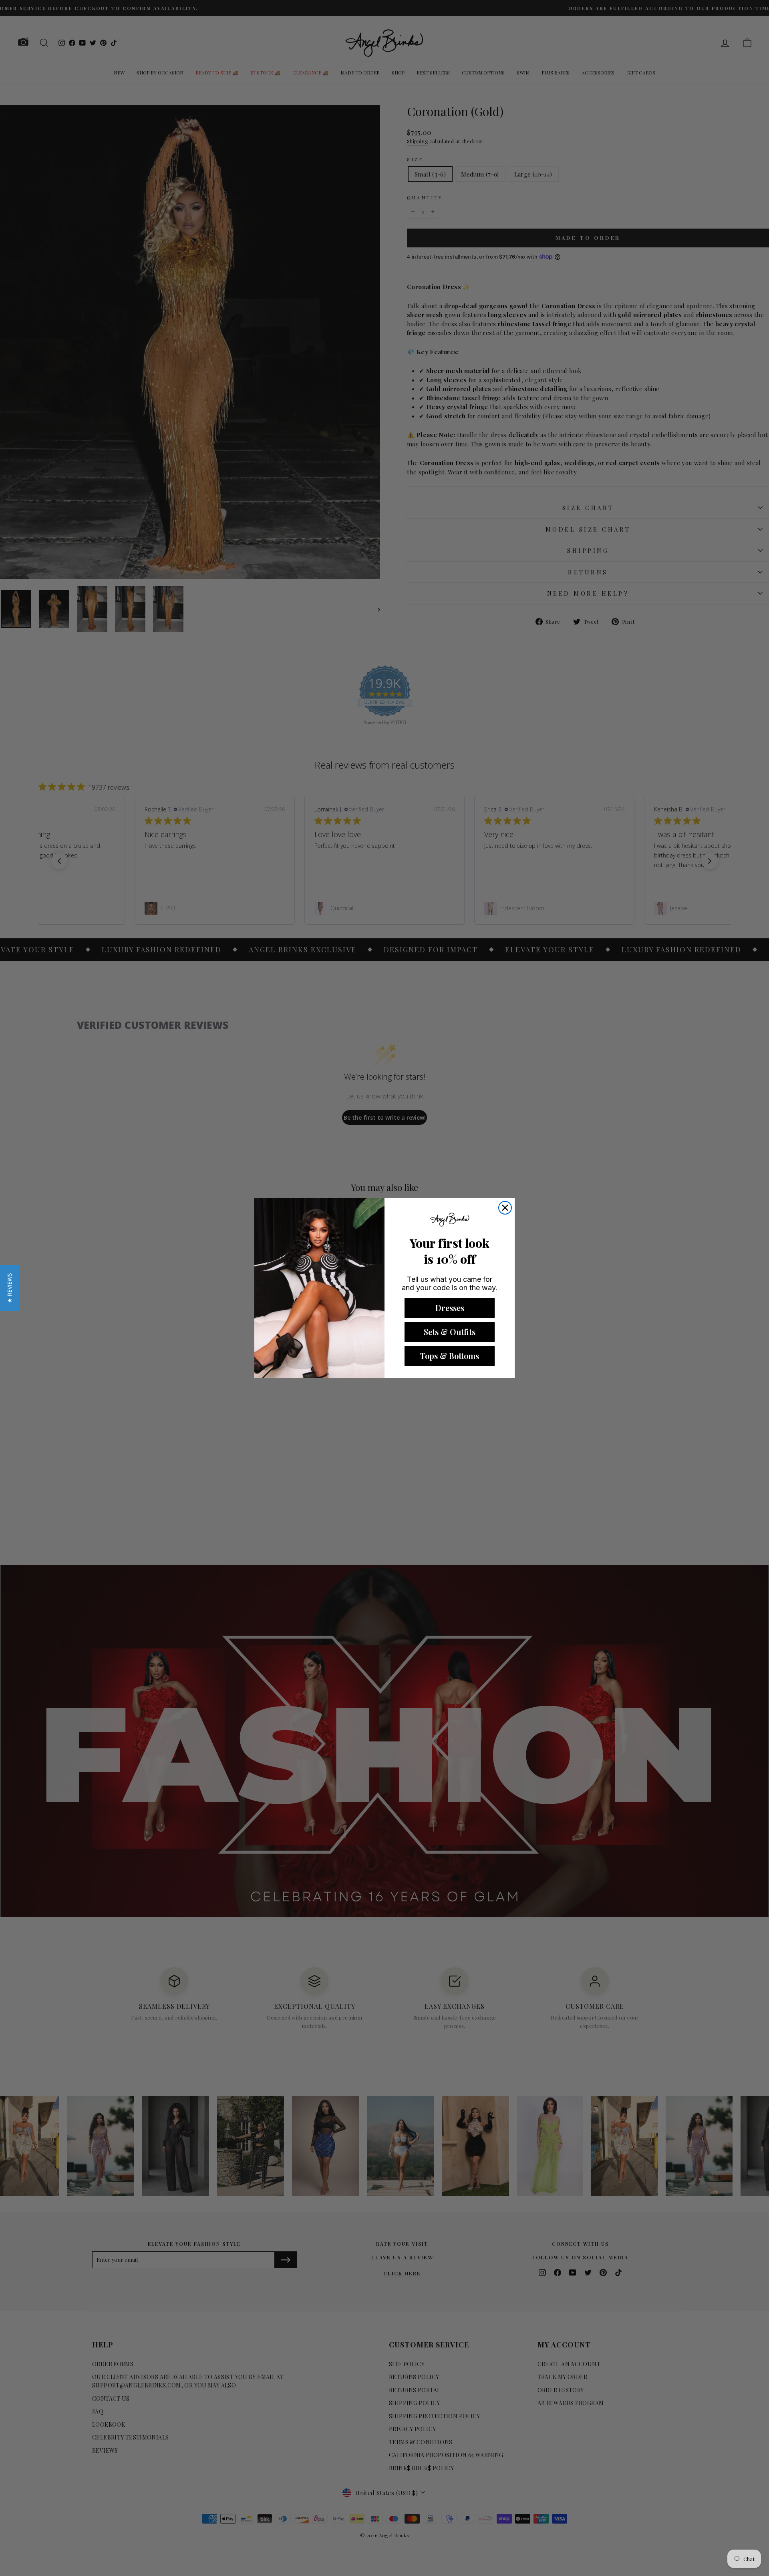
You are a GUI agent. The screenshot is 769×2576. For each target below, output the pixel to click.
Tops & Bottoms (450, 1356)
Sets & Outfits (450, 1332)
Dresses (450, 1308)
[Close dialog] (505, 1208)
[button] (9, 1288)
